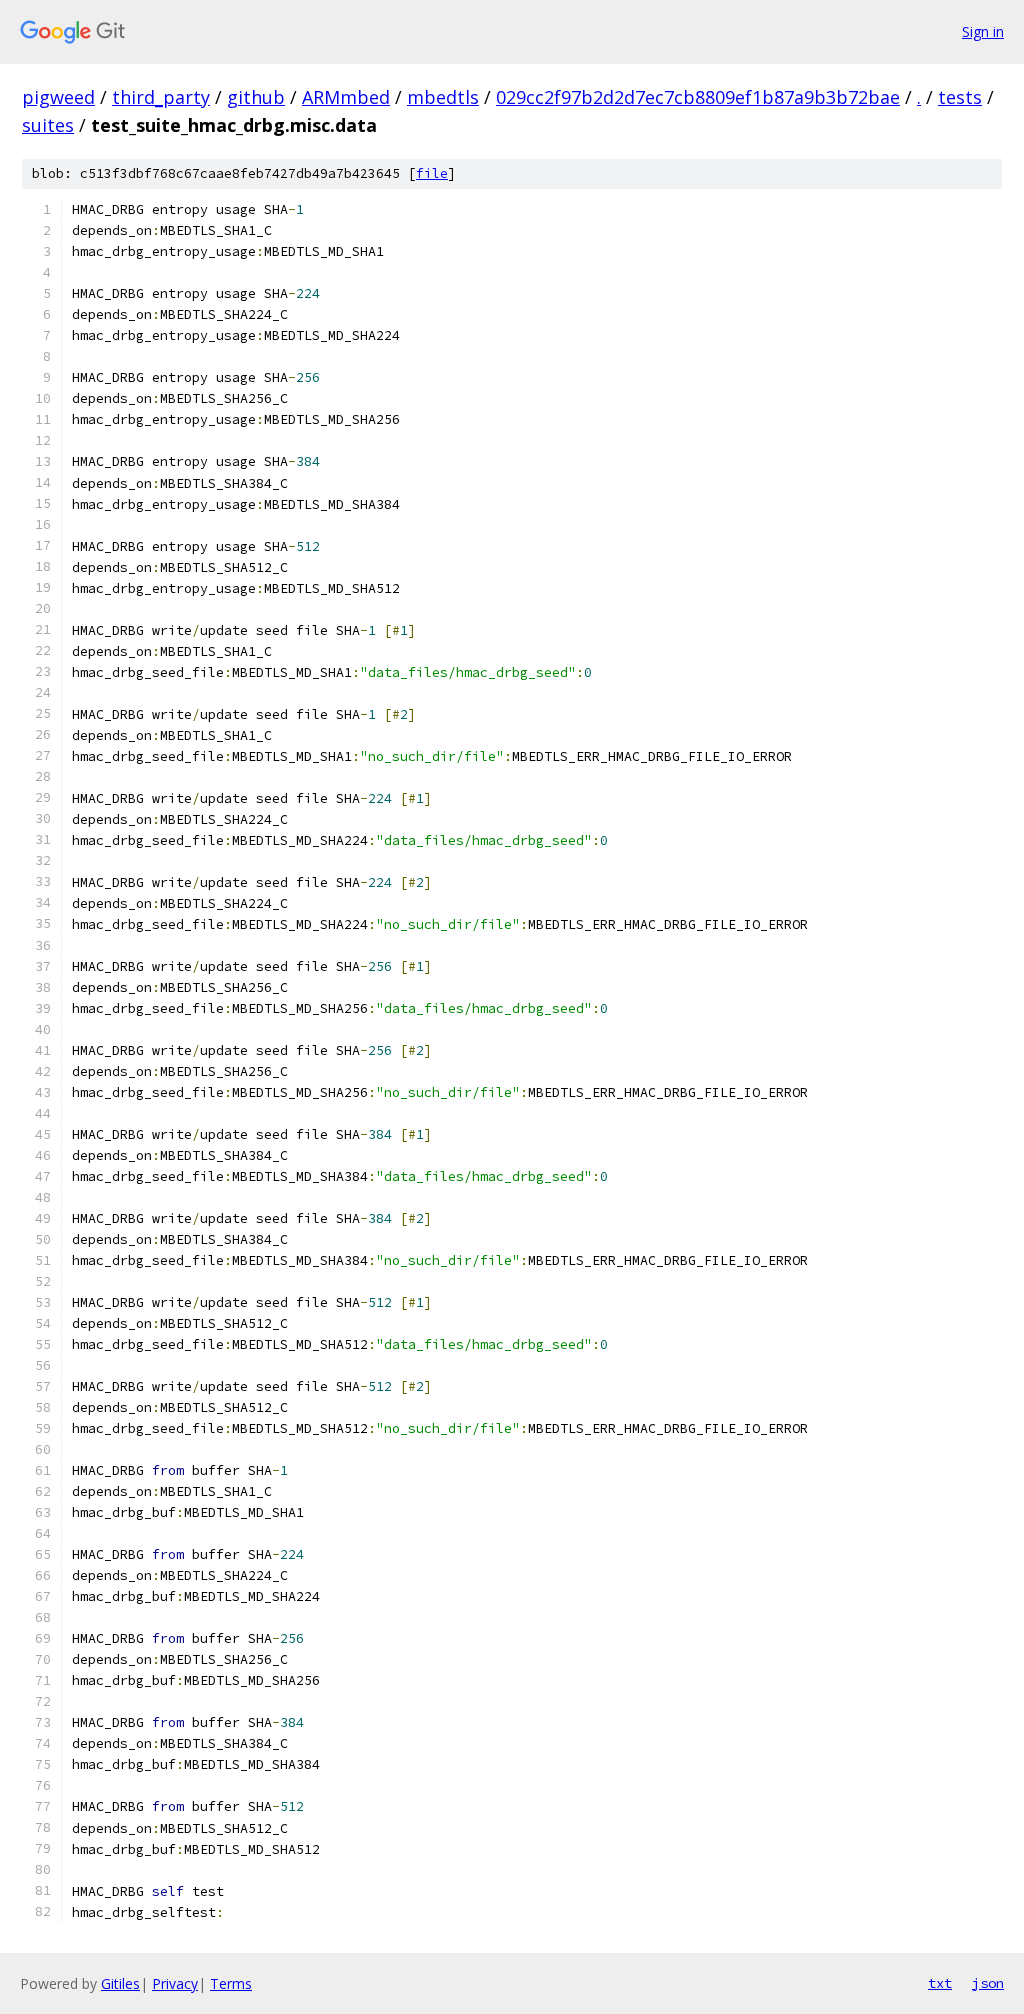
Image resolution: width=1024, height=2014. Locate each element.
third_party (161, 97)
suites (48, 125)
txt (940, 1983)
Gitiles (120, 1983)
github (256, 97)
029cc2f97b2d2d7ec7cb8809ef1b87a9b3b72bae (698, 97)
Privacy (175, 1983)
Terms (231, 1983)
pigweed (58, 97)
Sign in (983, 31)
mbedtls (443, 97)
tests (960, 97)
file (432, 173)
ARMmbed (346, 97)
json (988, 1983)
